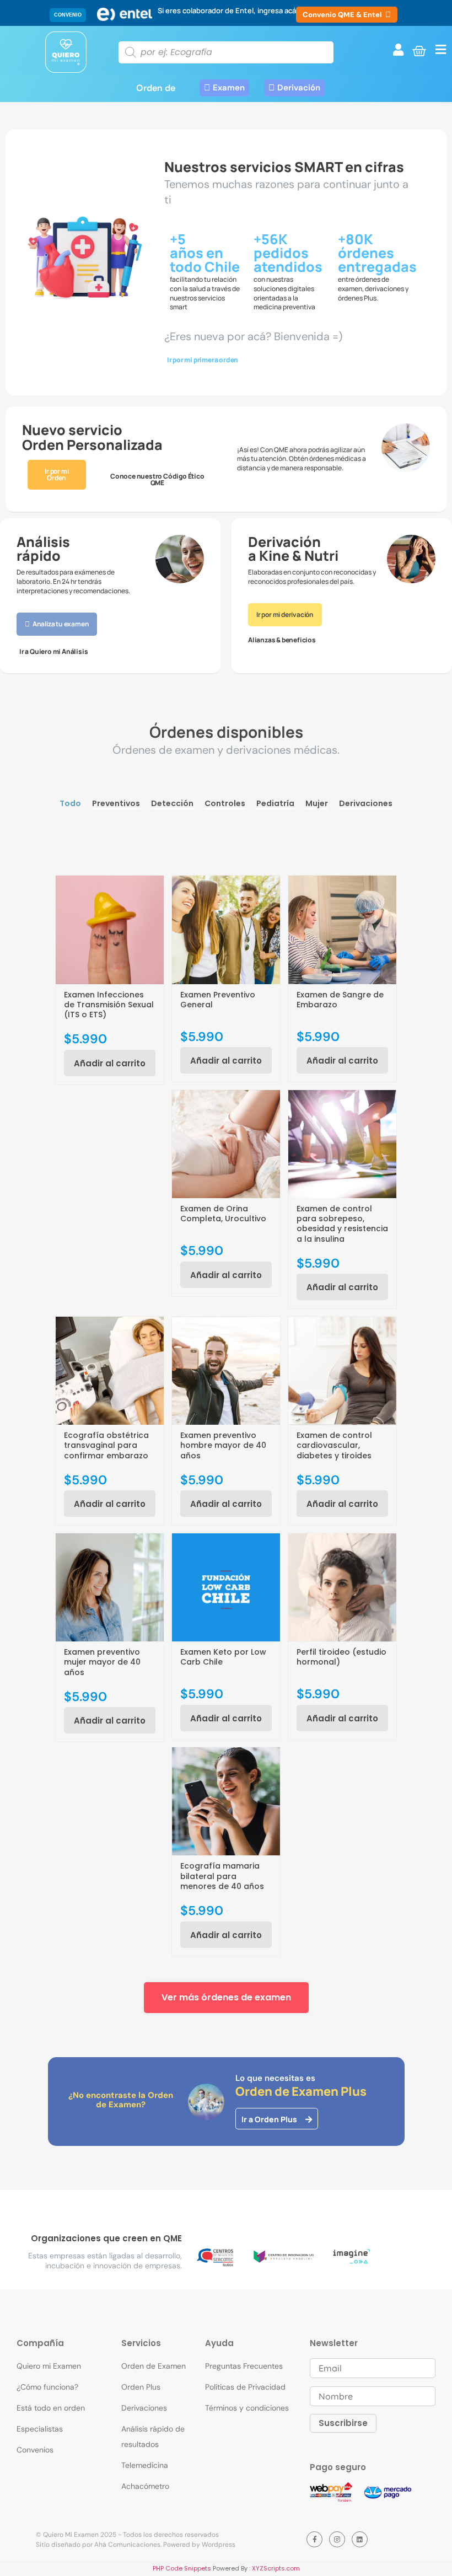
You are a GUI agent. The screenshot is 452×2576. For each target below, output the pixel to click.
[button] (68, 15)
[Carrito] (419, 51)
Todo (70, 804)
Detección (172, 804)
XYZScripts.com (276, 2568)
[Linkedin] (360, 2539)
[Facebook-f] (314, 2539)
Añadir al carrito (110, 1063)
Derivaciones (366, 804)
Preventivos (116, 804)
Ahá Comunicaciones (127, 2545)
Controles (225, 804)
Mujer (317, 804)
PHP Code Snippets (182, 2568)
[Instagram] (337, 2539)
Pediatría (275, 804)
